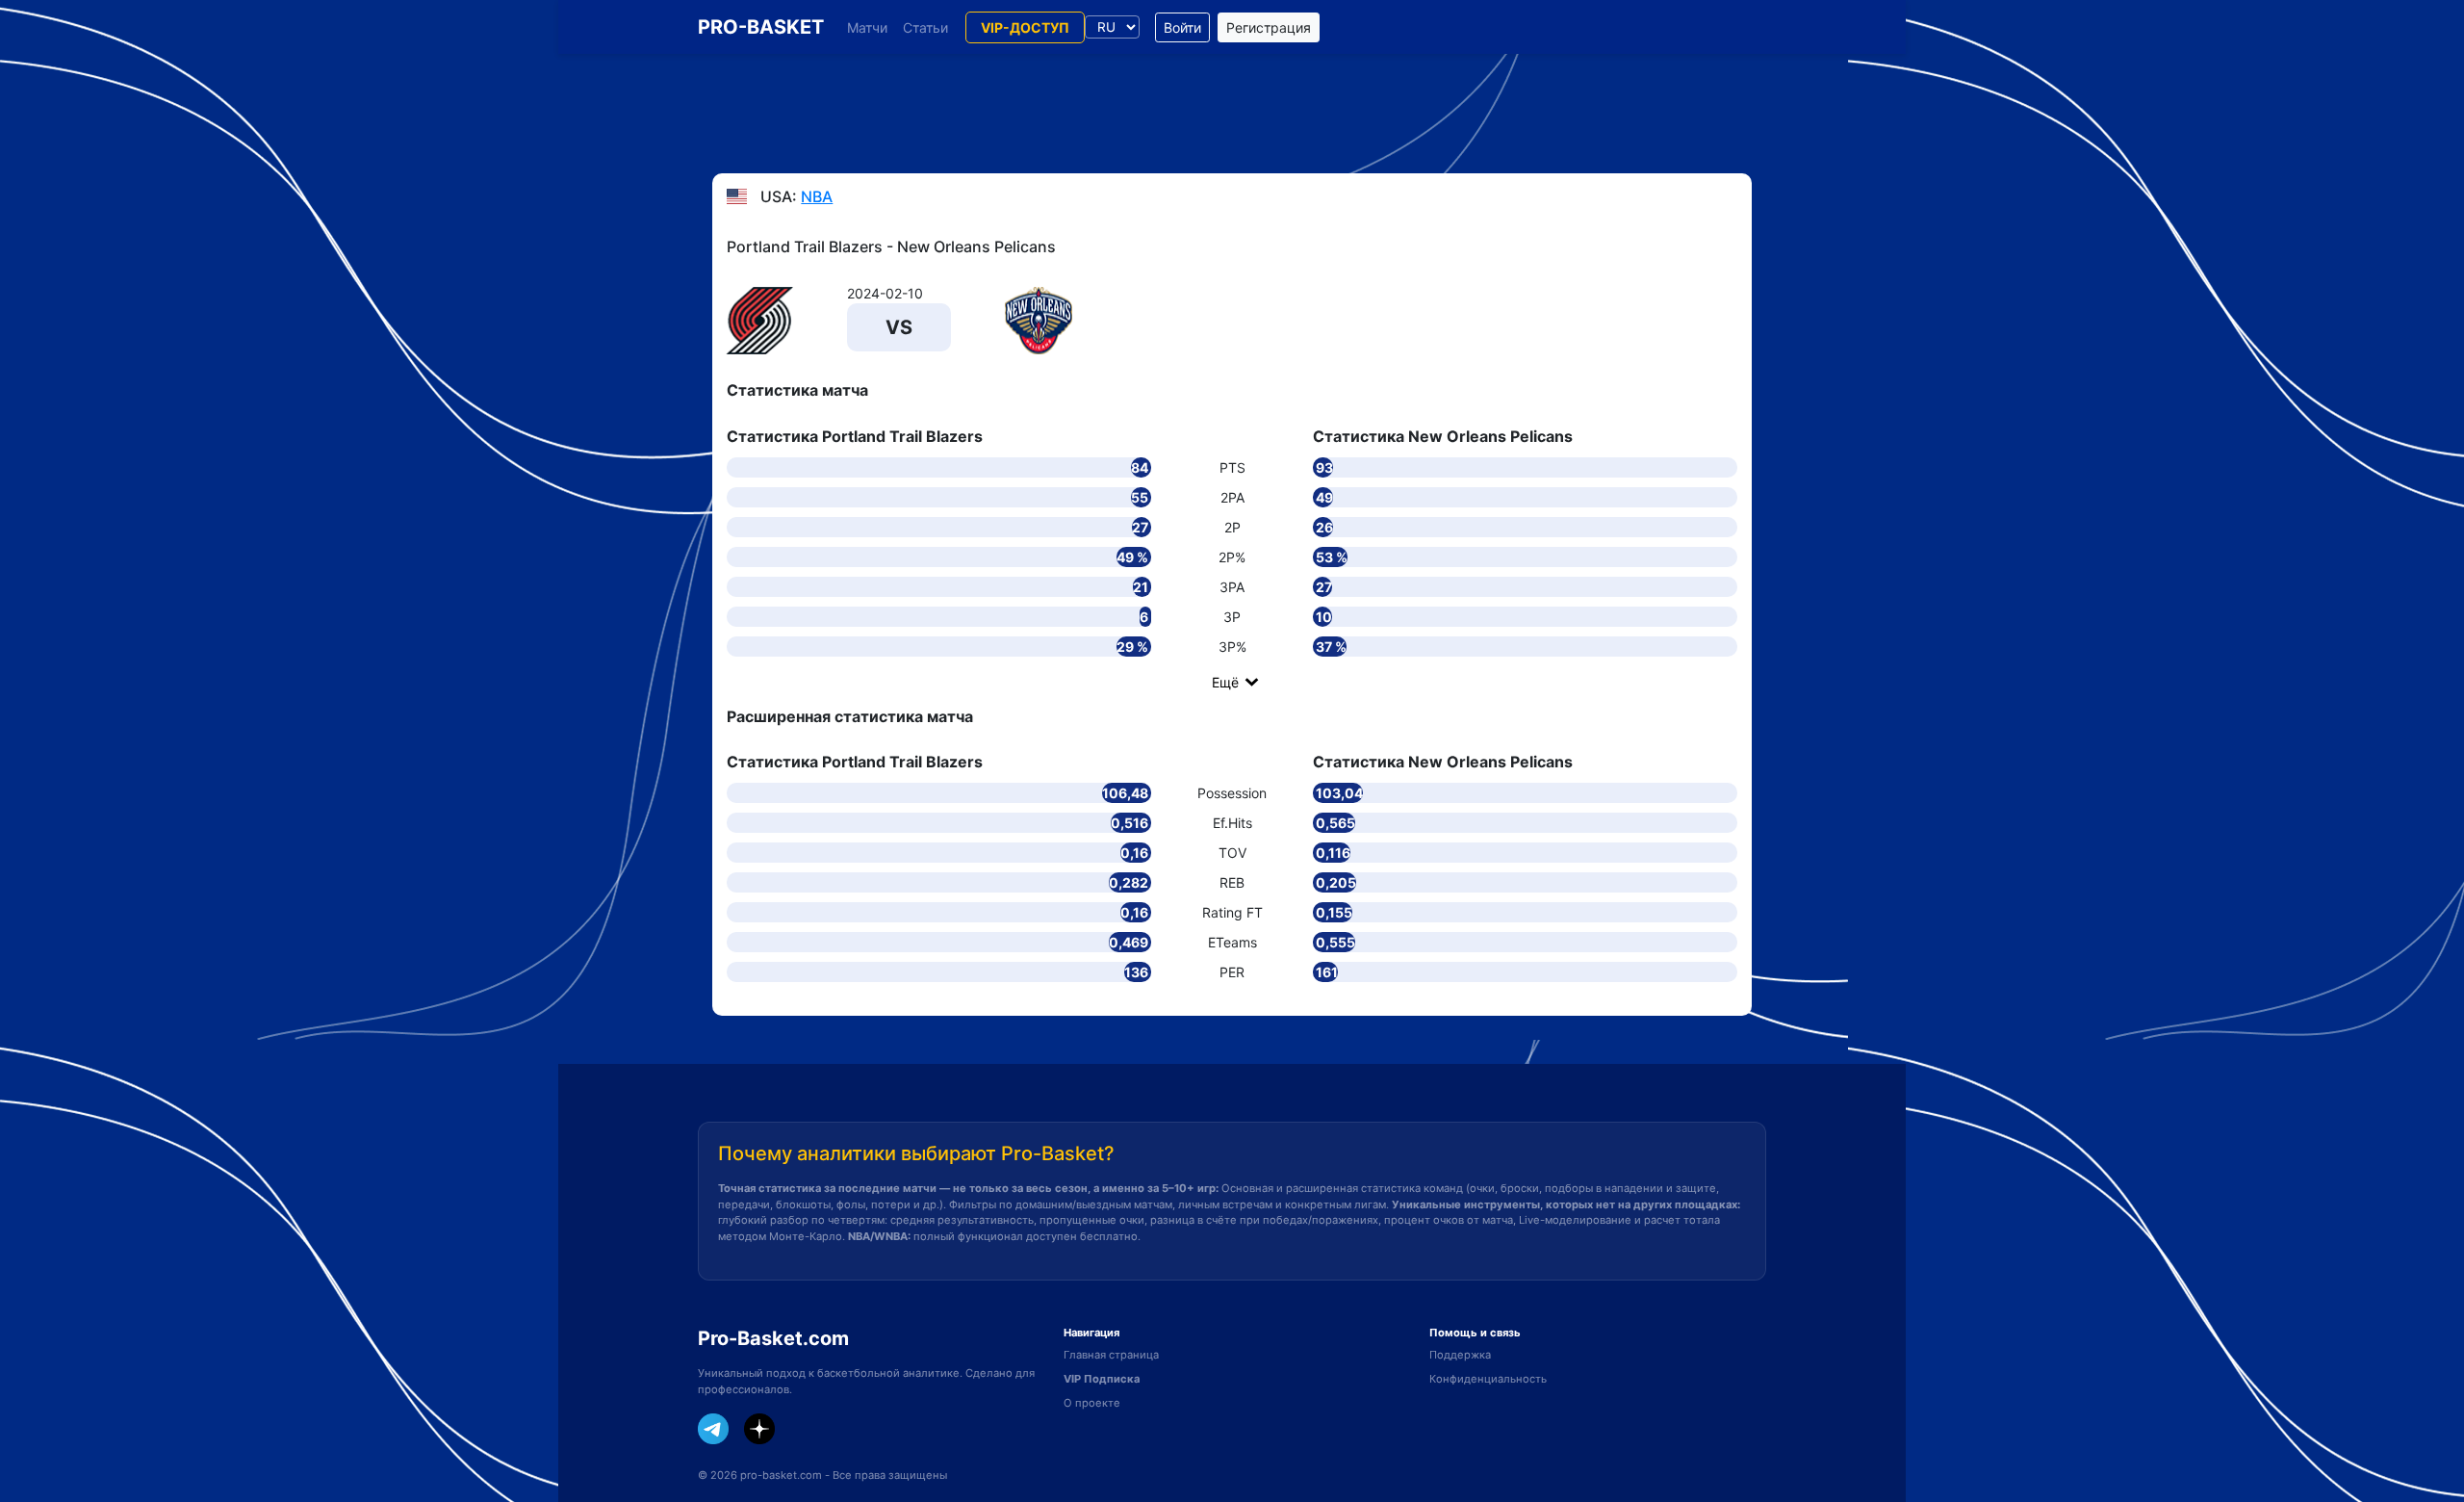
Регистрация (1269, 27)
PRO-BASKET (761, 27)
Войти (1182, 27)
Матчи (867, 27)
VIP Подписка (1102, 1379)
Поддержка (1460, 1355)
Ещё (1225, 682)
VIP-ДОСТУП (1025, 27)
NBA (817, 196)
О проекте (1092, 1403)
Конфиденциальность (1488, 1379)
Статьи (925, 27)
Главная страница (1111, 1355)
